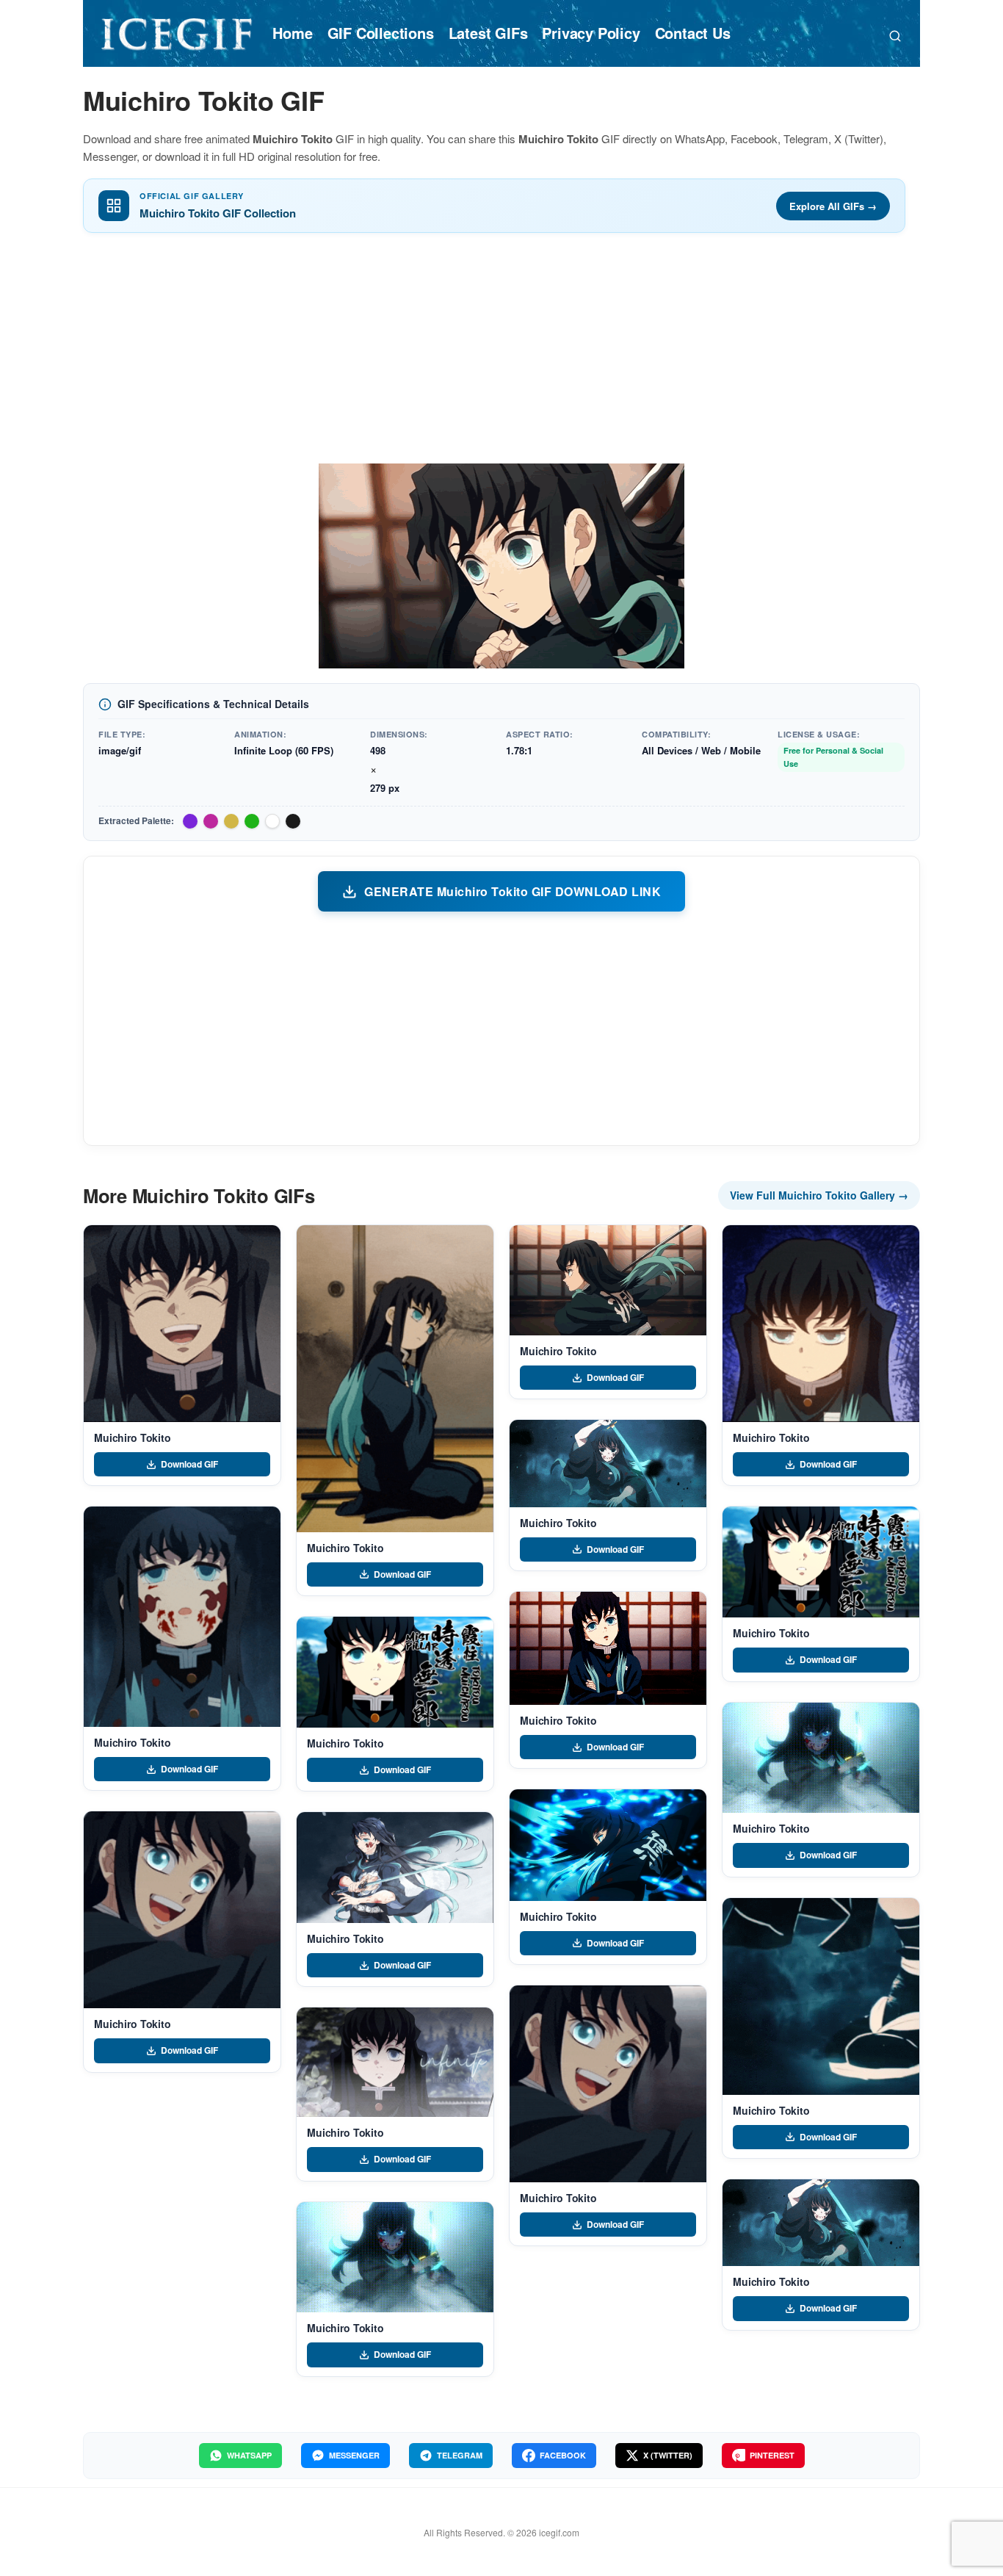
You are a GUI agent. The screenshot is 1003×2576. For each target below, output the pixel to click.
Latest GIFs (488, 33)
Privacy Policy (591, 33)
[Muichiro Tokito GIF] (182, 1324)
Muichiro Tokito (133, 1437)
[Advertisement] (501, 353)
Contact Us (693, 33)
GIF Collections (381, 33)
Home (292, 33)
